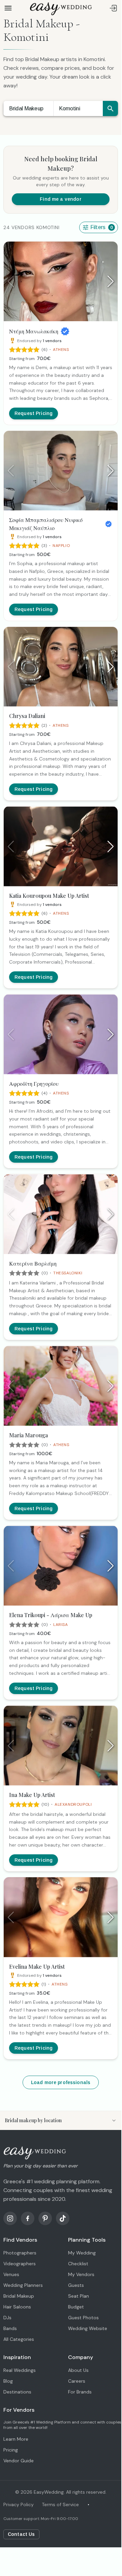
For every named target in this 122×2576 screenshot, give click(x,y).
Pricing (11, 2450)
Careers (77, 2381)
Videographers (20, 2264)
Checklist (78, 2264)
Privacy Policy (19, 2504)
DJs (7, 2318)
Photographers (20, 2253)
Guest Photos (83, 2318)
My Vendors (81, 2274)
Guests (76, 2285)
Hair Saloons (17, 2307)
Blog (8, 2381)
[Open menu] (8, 8)
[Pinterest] (45, 2218)
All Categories (19, 2339)
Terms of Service (60, 2504)
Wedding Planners (23, 2285)
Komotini (70, 108)
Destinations (17, 2392)
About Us (78, 2370)
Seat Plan (79, 2296)
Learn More (16, 2439)
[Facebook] (28, 2218)
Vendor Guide (19, 2461)
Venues (11, 2274)
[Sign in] (113, 8)
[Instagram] (10, 2218)
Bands (10, 2328)
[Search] (110, 108)
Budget (76, 2307)
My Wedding (82, 2253)
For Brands (80, 2392)
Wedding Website (88, 2328)
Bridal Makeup (26, 108)
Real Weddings (20, 2370)
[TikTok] (63, 2218)
